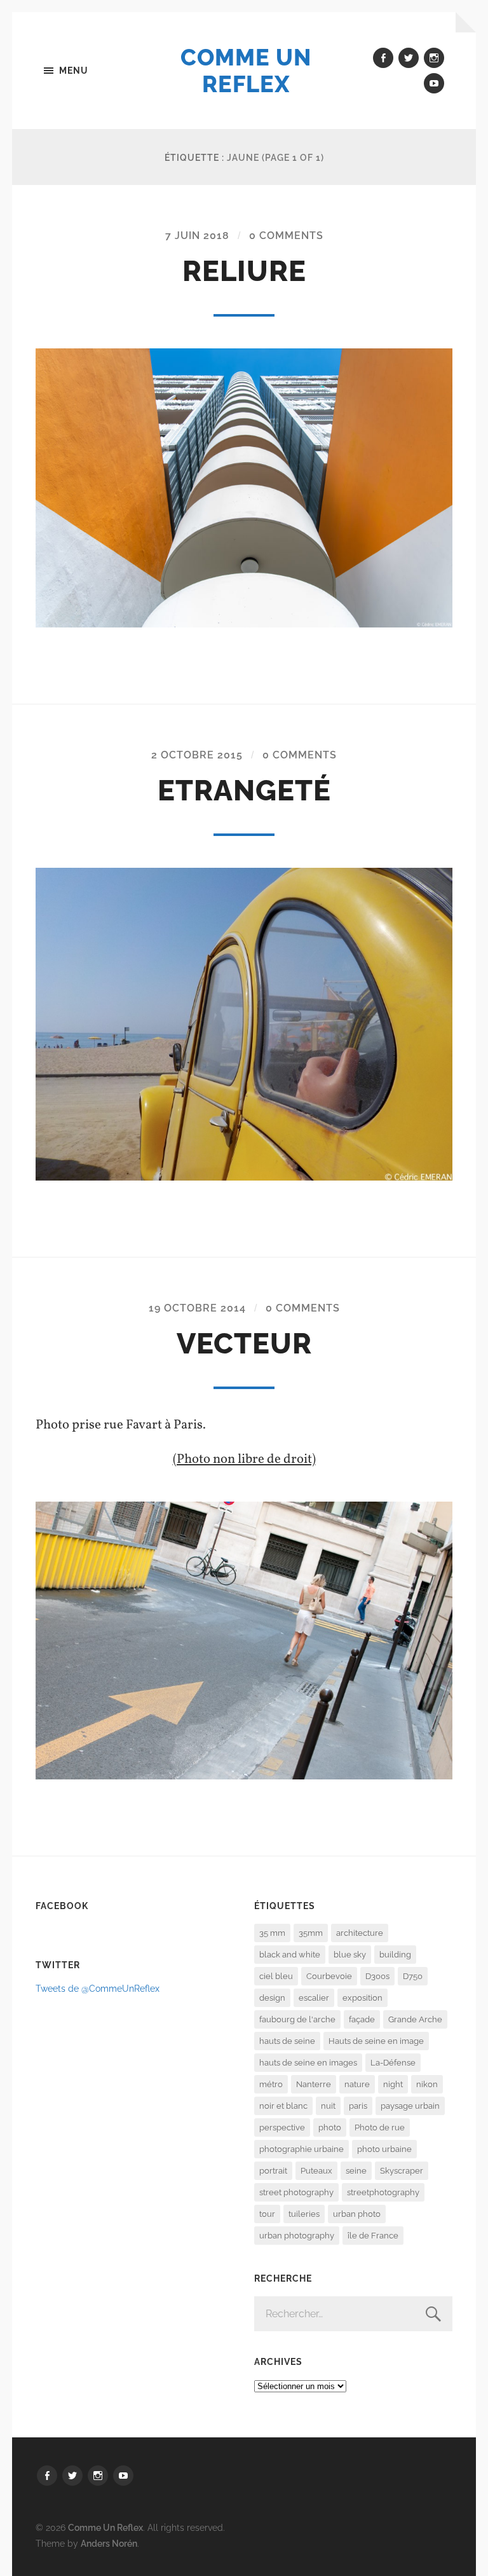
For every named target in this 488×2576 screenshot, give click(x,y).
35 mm (272, 1933)
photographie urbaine (302, 2149)
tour (267, 2214)
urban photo (357, 2214)
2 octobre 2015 (197, 755)
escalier (314, 1998)
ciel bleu (276, 1976)
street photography (296, 2192)
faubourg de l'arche (297, 2019)
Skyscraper (402, 2171)
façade (362, 2019)
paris (358, 2106)
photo (330, 2127)
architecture (360, 1933)
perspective (282, 2127)
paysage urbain (410, 2106)
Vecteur (244, 1344)
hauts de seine (287, 2041)
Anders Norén (109, 2543)
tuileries (304, 2214)
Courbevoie (329, 1976)
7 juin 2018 (197, 236)
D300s (377, 1976)
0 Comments (286, 236)
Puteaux (316, 2171)
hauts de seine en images (308, 2063)
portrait (273, 2171)
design (272, 1998)
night (393, 2084)
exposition (363, 1998)
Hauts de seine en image (376, 2041)
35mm (311, 1933)
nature (357, 2084)
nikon (427, 2084)
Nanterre (314, 2084)
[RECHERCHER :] (353, 2314)
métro (271, 2084)
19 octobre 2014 (197, 1308)
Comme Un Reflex (246, 71)
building (395, 1955)
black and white (290, 1955)
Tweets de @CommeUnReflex (98, 1988)
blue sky (350, 1955)
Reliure (244, 271)
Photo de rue (380, 2127)
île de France (373, 2236)
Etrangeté (244, 791)
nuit (328, 2106)
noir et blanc (283, 2106)
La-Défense (393, 2063)
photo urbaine (384, 2149)
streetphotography (383, 2192)
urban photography (297, 2236)
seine (356, 2171)
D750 (413, 1976)
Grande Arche (415, 2019)
